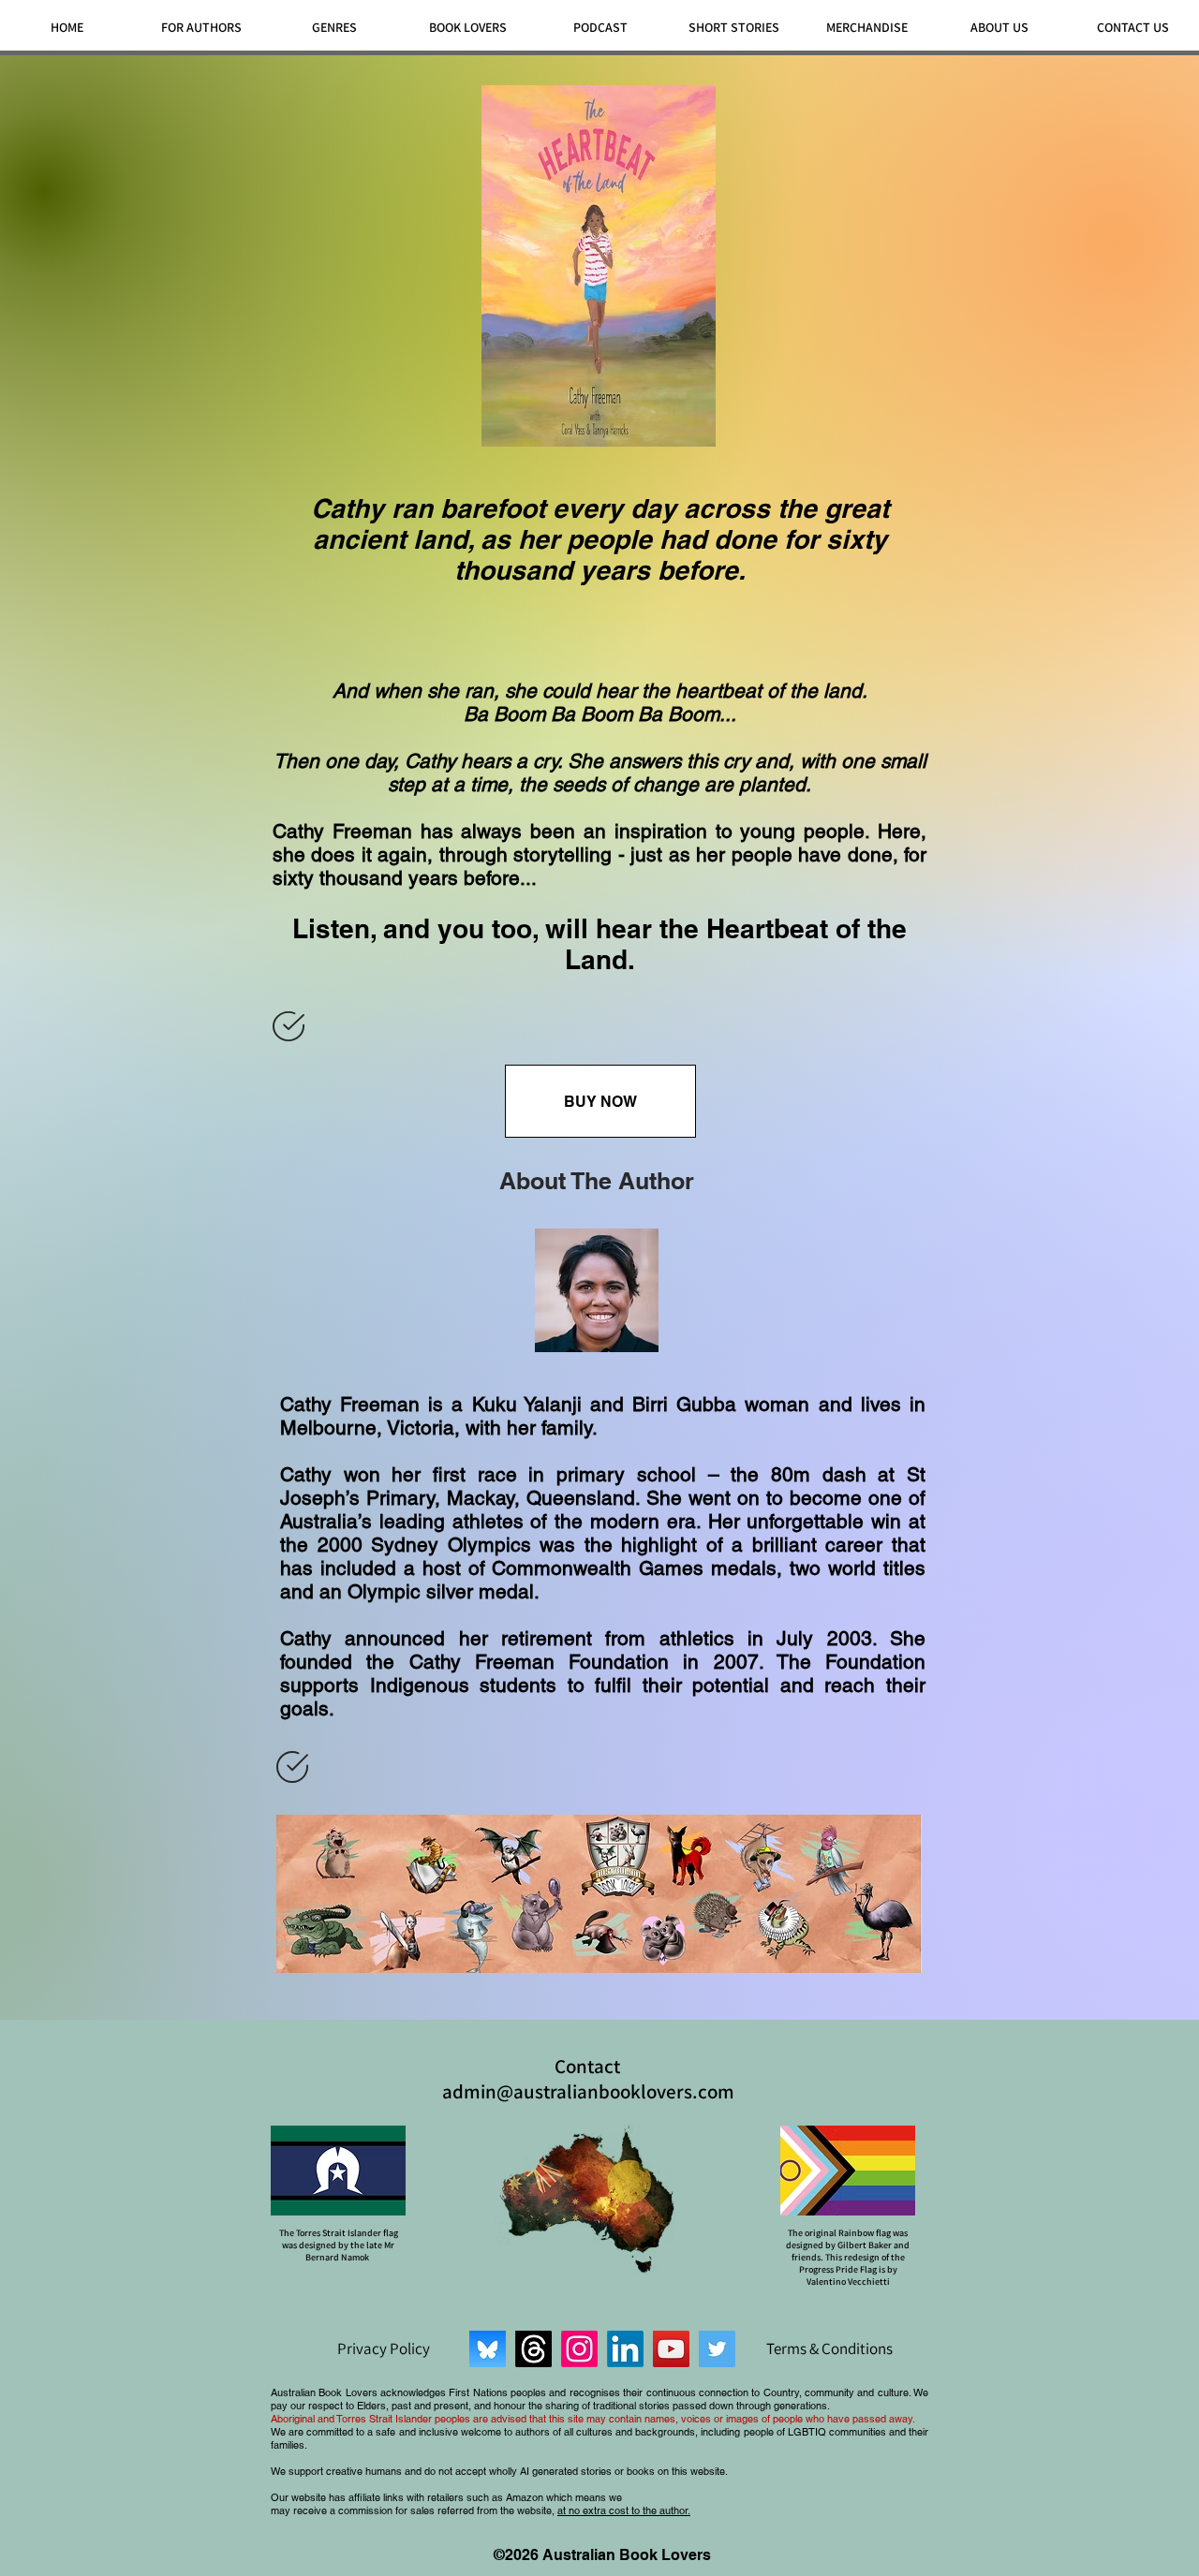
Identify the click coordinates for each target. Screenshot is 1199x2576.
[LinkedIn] (625, 2349)
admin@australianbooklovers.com (588, 2091)
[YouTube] (671, 2349)
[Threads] (533, 2349)
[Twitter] (717, 2349)
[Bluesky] (488, 2349)
